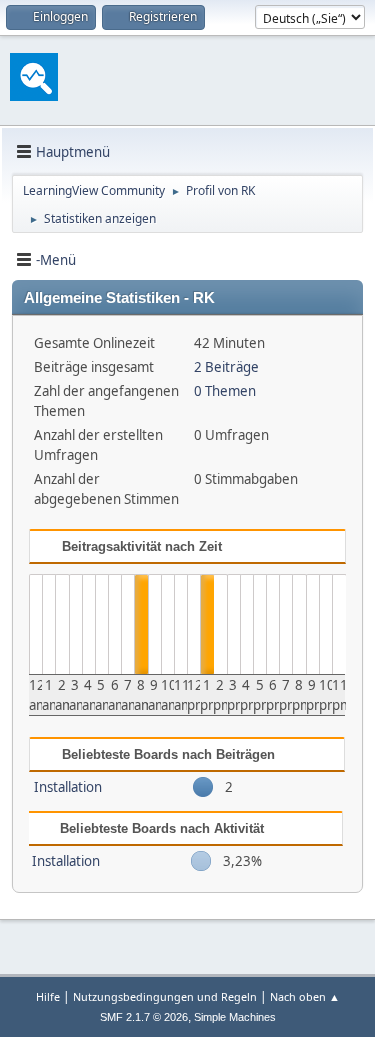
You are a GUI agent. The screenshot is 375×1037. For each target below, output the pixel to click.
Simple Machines (235, 1017)
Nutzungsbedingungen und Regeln (165, 996)
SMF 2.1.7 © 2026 (144, 1017)
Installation (68, 787)
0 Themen (225, 391)
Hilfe (48, 996)
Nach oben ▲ (305, 996)
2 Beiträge (226, 367)
